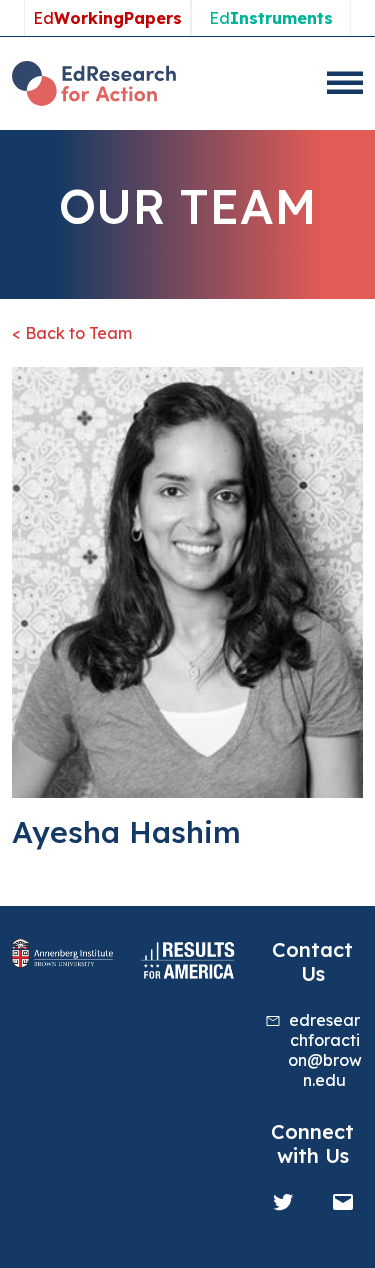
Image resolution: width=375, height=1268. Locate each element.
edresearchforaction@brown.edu (325, 1050)
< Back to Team (72, 333)
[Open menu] (345, 83)
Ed (107, 18)
